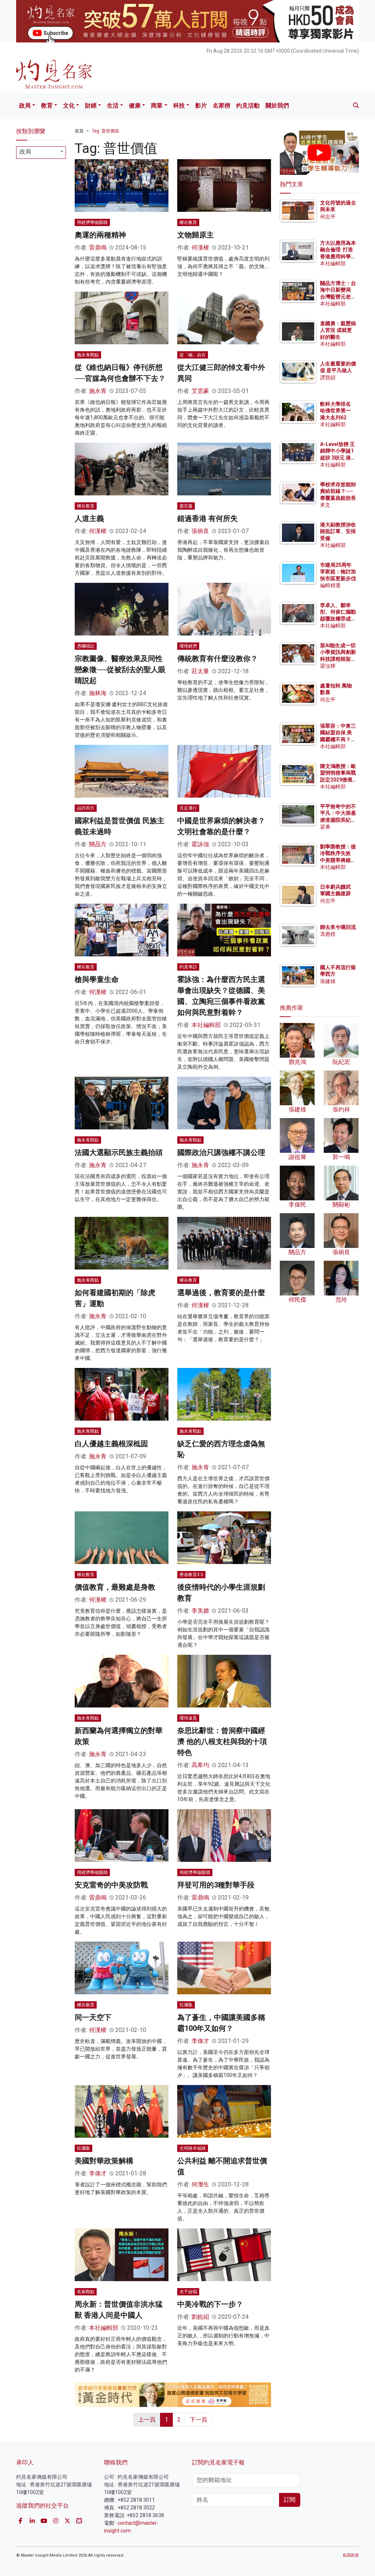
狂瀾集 (186, 2005)
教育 (47, 106)
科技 (179, 106)
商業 (157, 106)
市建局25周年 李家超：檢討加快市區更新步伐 (338, 571)
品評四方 (86, 808)
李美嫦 (200, 1611)
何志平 (328, 217)
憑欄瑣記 (86, 646)
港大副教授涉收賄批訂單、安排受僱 (338, 531)
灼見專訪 (188, 967)
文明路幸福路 (193, 2148)
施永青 (98, 391)
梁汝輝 (328, 666)
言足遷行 (188, 808)
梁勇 (325, 827)
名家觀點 (86, 2292)
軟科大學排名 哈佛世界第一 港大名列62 (335, 410)
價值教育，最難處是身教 (115, 1587)
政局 (25, 106)
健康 (135, 106)
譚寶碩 (328, 378)
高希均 (200, 1765)
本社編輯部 (206, 1025)
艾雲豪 (200, 391)
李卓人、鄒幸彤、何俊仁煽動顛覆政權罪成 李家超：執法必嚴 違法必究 (338, 618)
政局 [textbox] (25, 152)
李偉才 (200, 2041)
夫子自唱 (188, 2292)
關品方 (98, 844)
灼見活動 (248, 106)
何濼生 (200, 2184)
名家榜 (222, 106)
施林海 (98, 693)
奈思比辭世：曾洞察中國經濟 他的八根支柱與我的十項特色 (222, 1741)
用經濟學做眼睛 (92, 222)
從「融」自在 (193, 355)
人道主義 (89, 518)
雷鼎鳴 (98, 248)
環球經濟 (188, 646)
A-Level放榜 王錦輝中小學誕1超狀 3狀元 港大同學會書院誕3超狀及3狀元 (338, 458)
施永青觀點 (88, 355)
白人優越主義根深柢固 (111, 1444)
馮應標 (328, 934)
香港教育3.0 (191, 1575)
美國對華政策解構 (104, 2161)
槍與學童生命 (97, 979)
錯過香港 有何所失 (207, 518)
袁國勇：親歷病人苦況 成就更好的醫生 (338, 330)
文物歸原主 (196, 235)
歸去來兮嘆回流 (338, 927)
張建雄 (328, 981)
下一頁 (198, 2420)
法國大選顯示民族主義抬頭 (119, 1152)
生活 (113, 106)
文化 (69, 106)
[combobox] (41, 153)
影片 (201, 106)
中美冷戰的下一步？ (210, 2304)
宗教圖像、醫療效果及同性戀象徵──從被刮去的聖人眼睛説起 (120, 670)
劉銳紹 (200, 2317)
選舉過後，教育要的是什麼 (221, 1293)
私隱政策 (351, 2555)
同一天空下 (93, 2017)
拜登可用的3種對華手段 (216, 1885)
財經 (91, 106)
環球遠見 (188, 1718)
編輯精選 (330, 585)
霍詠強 (200, 844)
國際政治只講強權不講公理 (221, 1152)
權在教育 (188, 222)
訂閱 (290, 2500)
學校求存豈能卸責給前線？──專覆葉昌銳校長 (338, 491)
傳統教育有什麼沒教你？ (218, 659)
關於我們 (277, 106)
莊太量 (200, 671)
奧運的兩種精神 (100, 235)
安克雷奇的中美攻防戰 (111, 1885)
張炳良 (200, 531)
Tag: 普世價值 (105, 131)
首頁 (79, 131)
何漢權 (200, 248)
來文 (325, 505)
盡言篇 (186, 506)
